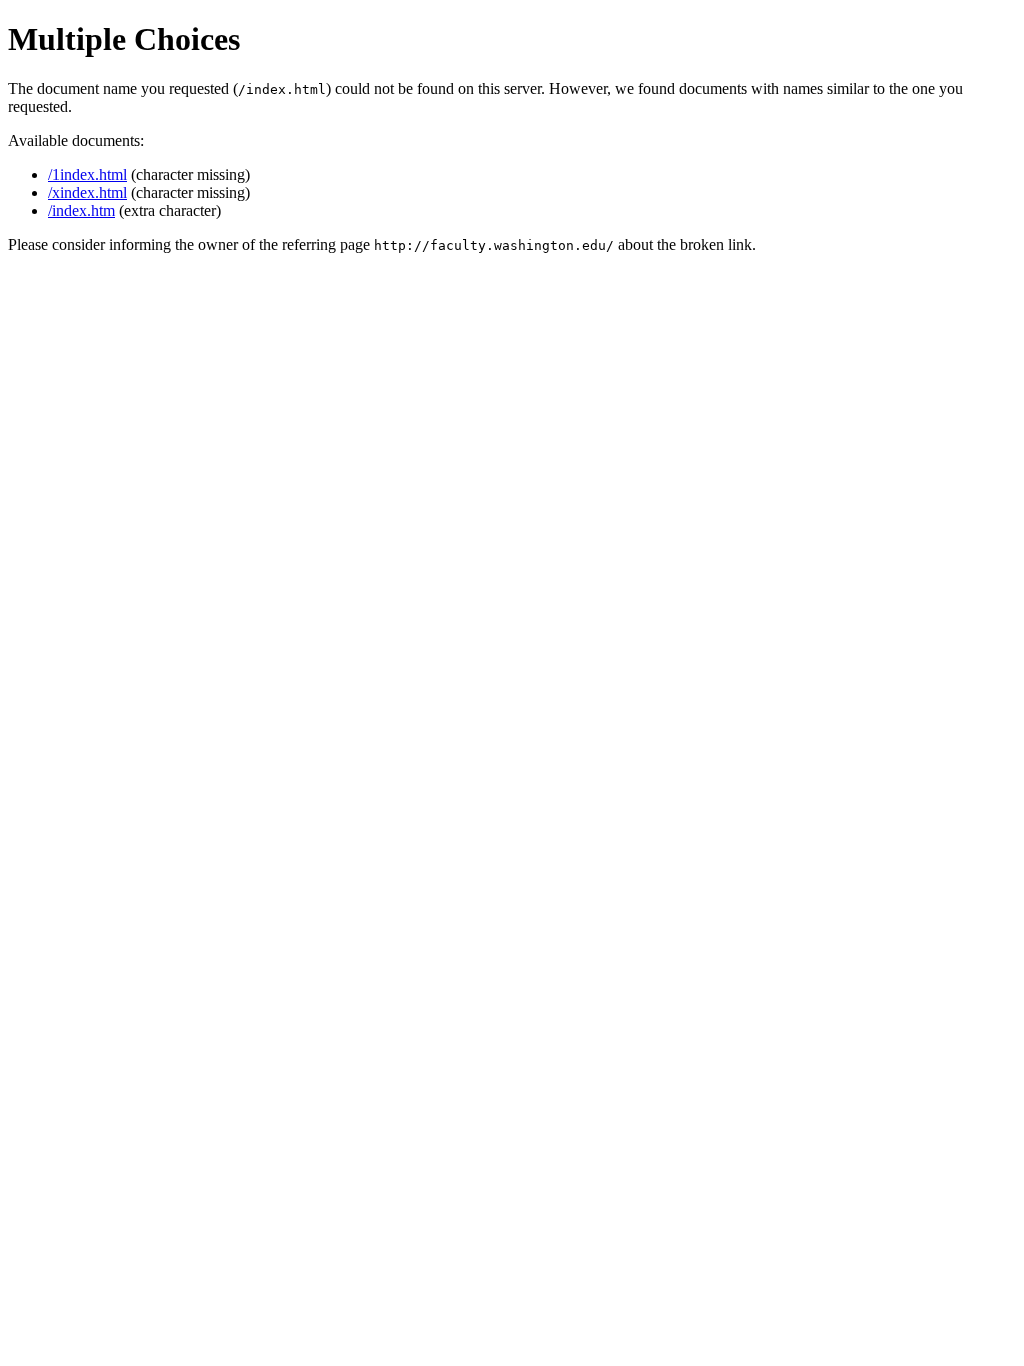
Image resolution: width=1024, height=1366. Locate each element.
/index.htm (81, 210)
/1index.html (87, 174)
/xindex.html (87, 192)
